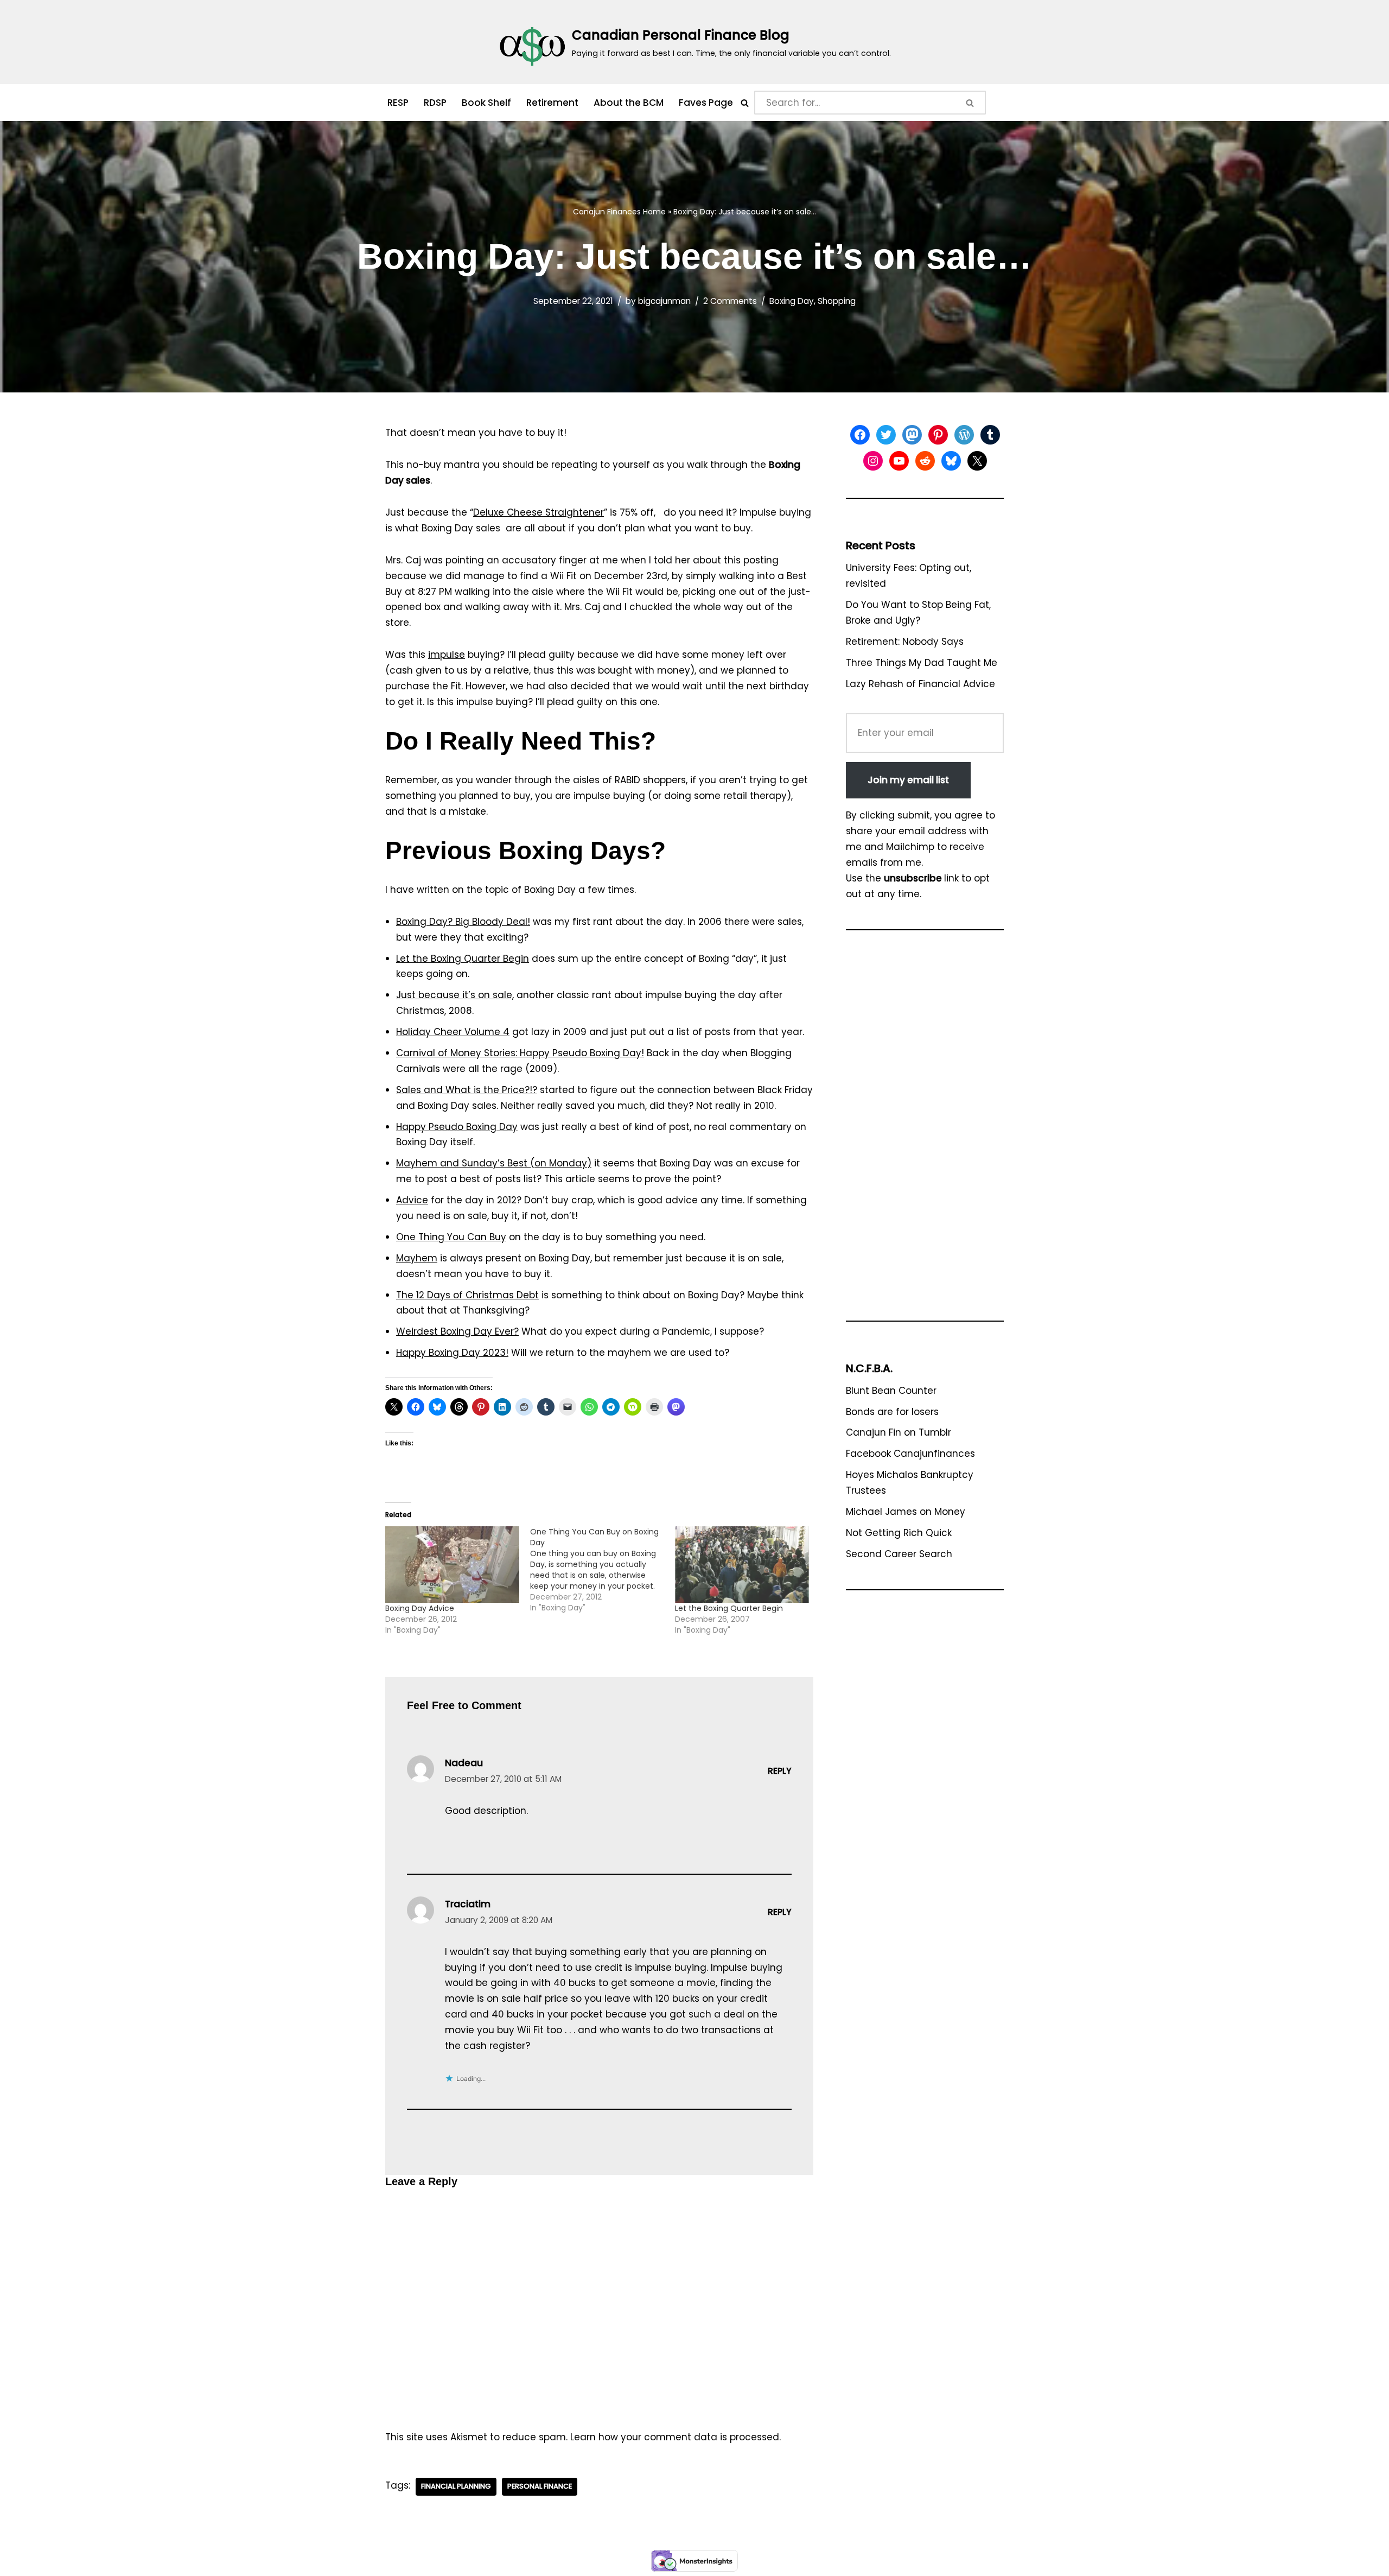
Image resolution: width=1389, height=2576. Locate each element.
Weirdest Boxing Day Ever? (457, 1331)
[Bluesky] (951, 461)
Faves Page (706, 103)
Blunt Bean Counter (891, 1391)
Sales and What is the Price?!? (467, 1090)
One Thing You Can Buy (451, 1237)
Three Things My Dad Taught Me (922, 663)
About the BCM (629, 103)
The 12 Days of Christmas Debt (467, 1295)
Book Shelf (486, 103)
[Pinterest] (938, 435)
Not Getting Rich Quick (899, 1533)
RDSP (435, 103)
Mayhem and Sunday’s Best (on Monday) (494, 1163)
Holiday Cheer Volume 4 (453, 1032)
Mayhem (417, 1258)
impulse (447, 655)
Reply (780, 1771)
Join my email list (908, 780)
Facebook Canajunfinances (910, 1454)
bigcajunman (664, 301)
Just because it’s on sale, (455, 995)
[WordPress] (964, 435)
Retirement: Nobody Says (905, 642)
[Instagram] (873, 461)
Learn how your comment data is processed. (676, 2437)
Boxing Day (792, 301)
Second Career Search (899, 1554)
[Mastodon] (912, 435)
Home (654, 212)
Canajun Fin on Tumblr (899, 1432)
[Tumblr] (990, 435)
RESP (398, 103)
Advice (412, 1200)
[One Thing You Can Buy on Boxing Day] (603, 1570)
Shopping (837, 301)
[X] (977, 461)
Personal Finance (540, 2486)
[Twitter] (886, 435)
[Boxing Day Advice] (452, 1565)
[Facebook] (860, 435)
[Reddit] (925, 461)
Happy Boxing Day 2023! (452, 1353)
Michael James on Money (906, 1512)
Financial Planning (456, 2486)
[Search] (745, 103)
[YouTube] (899, 461)
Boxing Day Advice (420, 1608)
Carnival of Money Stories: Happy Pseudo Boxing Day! (520, 1053)
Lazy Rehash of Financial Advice (920, 684)
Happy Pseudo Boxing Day (457, 1127)
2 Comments (730, 301)
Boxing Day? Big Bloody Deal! (463, 922)
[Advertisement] (925, 1131)
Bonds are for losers (892, 1412)
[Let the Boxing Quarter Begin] (742, 1565)
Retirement (552, 103)
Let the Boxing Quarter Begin (463, 959)
